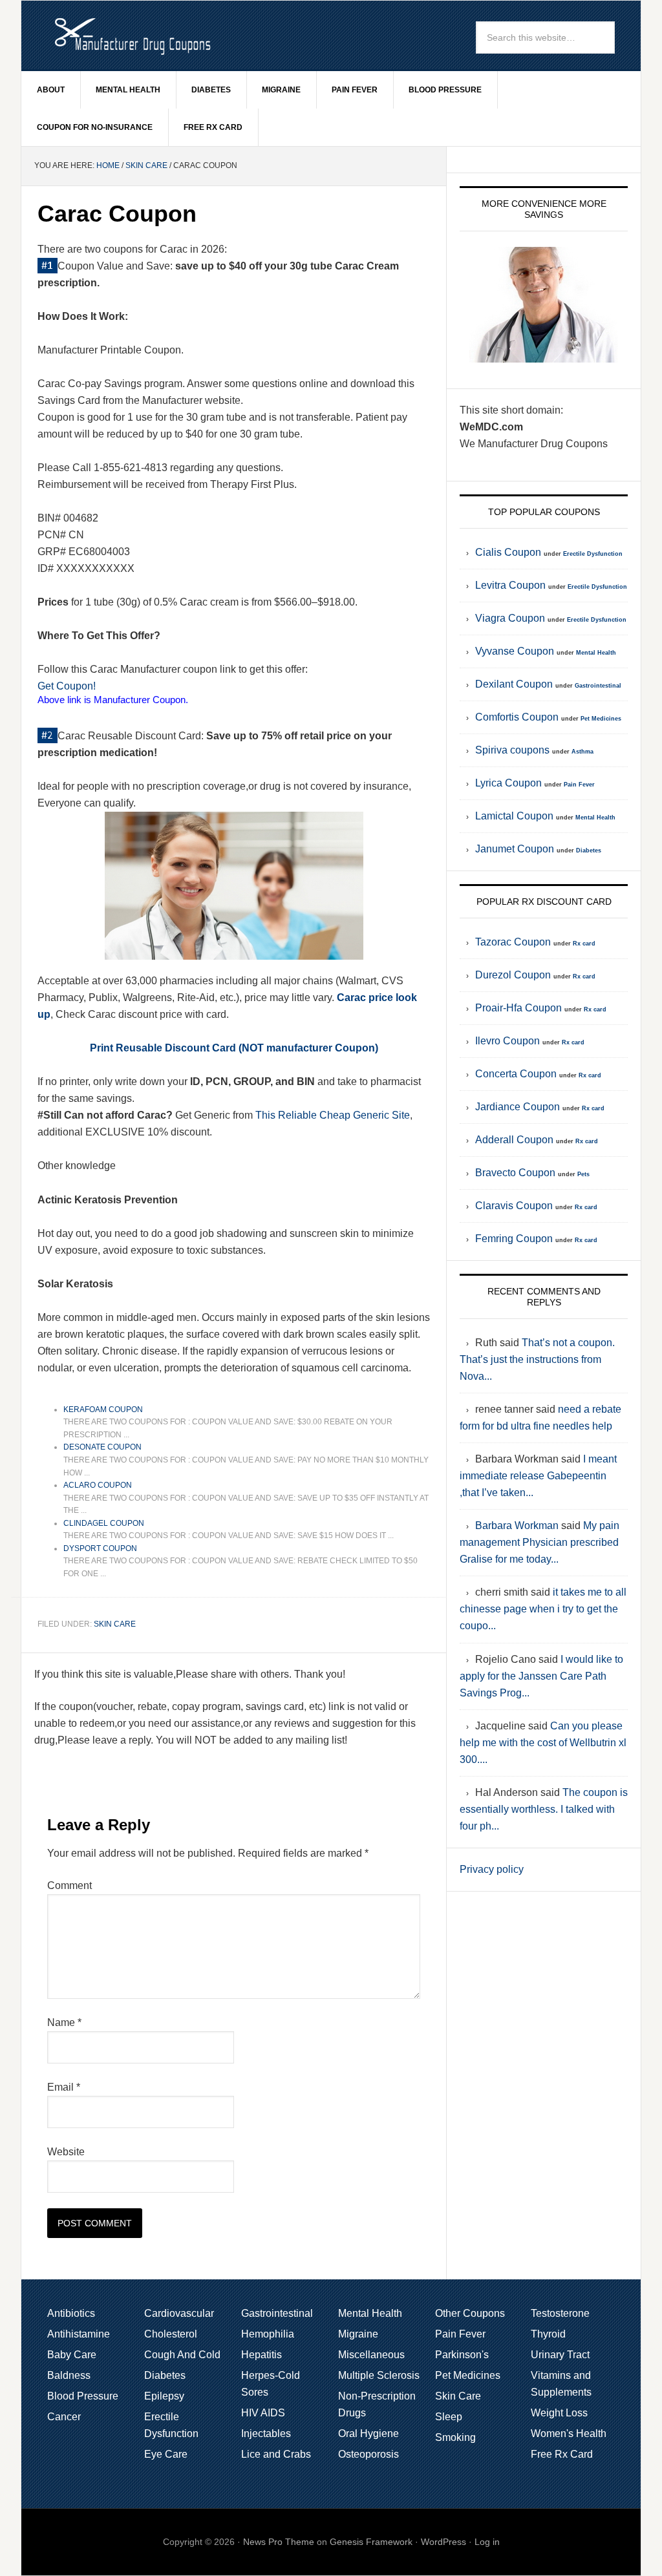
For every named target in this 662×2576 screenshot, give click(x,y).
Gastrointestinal (598, 686)
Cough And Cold (182, 2355)
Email (64, 2087)
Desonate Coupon (102, 1447)
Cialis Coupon (508, 552)
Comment (69, 1885)
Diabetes (211, 90)
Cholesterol (171, 2334)
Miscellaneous (371, 2355)
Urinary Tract (560, 2355)
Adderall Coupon (514, 1140)
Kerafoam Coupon (103, 1409)
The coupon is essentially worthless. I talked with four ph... (544, 1809)
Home (108, 165)
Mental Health (128, 90)
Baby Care (72, 2355)
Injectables (266, 2433)
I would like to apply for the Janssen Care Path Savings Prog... (541, 1676)
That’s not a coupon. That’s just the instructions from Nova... (537, 1359)
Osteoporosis (368, 2454)
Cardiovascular (179, 2313)
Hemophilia (268, 2334)
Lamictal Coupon (514, 816)
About (51, 90)
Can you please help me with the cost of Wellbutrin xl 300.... (543, 1743)
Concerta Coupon (516, 1074)
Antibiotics (71, 2313)
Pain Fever (355, 90)
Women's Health (569, 2433)
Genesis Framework (371, 2542)
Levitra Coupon (510, 585)
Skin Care (146, 165)
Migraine (281, 90)
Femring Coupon (514, 1239)
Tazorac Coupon (513, 942)
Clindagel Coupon (104, 1523)
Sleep (449, 2417)
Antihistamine (79, 2334)
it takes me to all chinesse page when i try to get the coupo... (543, 1609)
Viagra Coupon (510, 618)
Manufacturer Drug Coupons (131, 35)
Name (64, 2022)
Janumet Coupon (515, 849)
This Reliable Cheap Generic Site (333, 1115)
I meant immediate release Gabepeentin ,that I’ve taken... (538, 1476)
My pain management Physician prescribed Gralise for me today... (539, 1542)
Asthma (582, 752)
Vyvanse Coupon (515, 651)
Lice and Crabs (276, 2454)
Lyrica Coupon (508, 783)
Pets (583, 1174)
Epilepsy (164, 2396)
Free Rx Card (213, 127)
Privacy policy (492, 1869)
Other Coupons (470, 2313)
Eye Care (166, 2454)
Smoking (455, 2437)
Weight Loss (559, 2413)
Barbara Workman (517, 1526)
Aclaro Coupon (98, 1485)
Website (66, 2152)
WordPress (443, 2542)
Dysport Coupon (100, 1548)
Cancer (64, 2417)
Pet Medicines (601, 719)
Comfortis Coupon (517, 717)
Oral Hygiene (368, 2433)
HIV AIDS (263, 2413)
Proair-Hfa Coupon (518, 1008)
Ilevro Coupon (507, 1041)
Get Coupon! (67, 686)
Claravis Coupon (514, 1206)
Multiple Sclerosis (379, 2375)
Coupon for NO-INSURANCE (95, 127)
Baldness (69, 2375)
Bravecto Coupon (515, 1173)
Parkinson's (462, 2355)
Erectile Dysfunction (593, 554)
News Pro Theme (279, 2542)
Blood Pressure (445, 90)
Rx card (584, 944)
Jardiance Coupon (518, 1107)
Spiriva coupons (512, 750)
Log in (487, 2542)
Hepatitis (262, 2355)
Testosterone (560, 2313)
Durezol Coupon (513, 975)
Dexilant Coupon (514, 684)
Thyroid (548, 2334)
